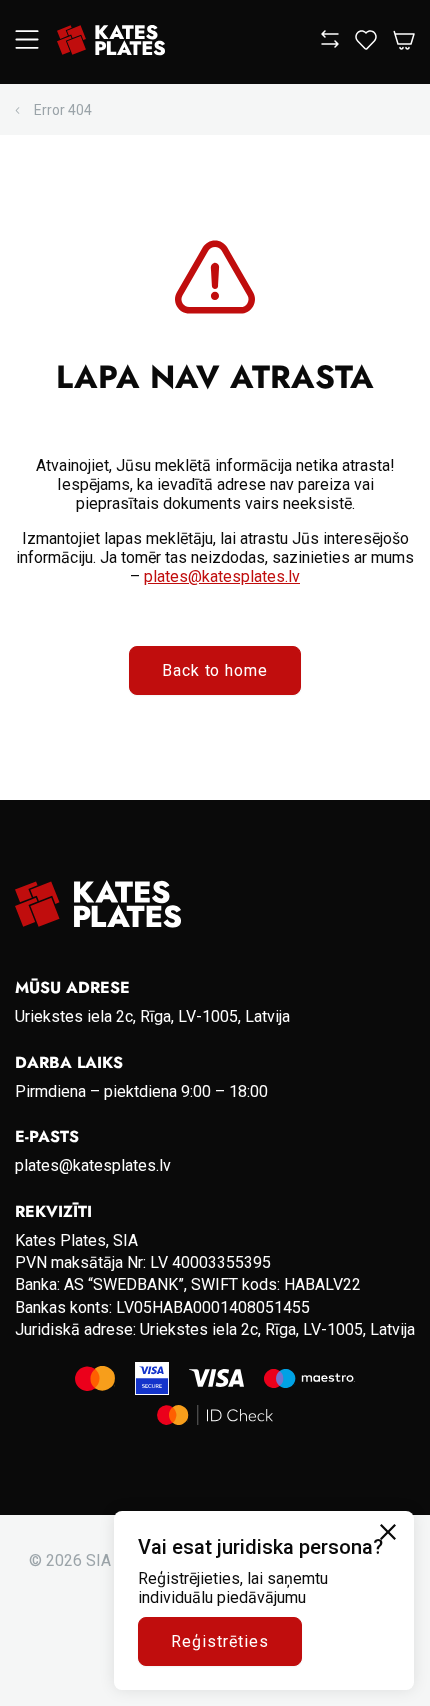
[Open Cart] (404, 41)
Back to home (215, 670)
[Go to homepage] (111, 42)
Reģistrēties (220, 1641)
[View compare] (330, 42)
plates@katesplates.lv (222, 576)
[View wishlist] (366, 44)
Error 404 (63, 110)
